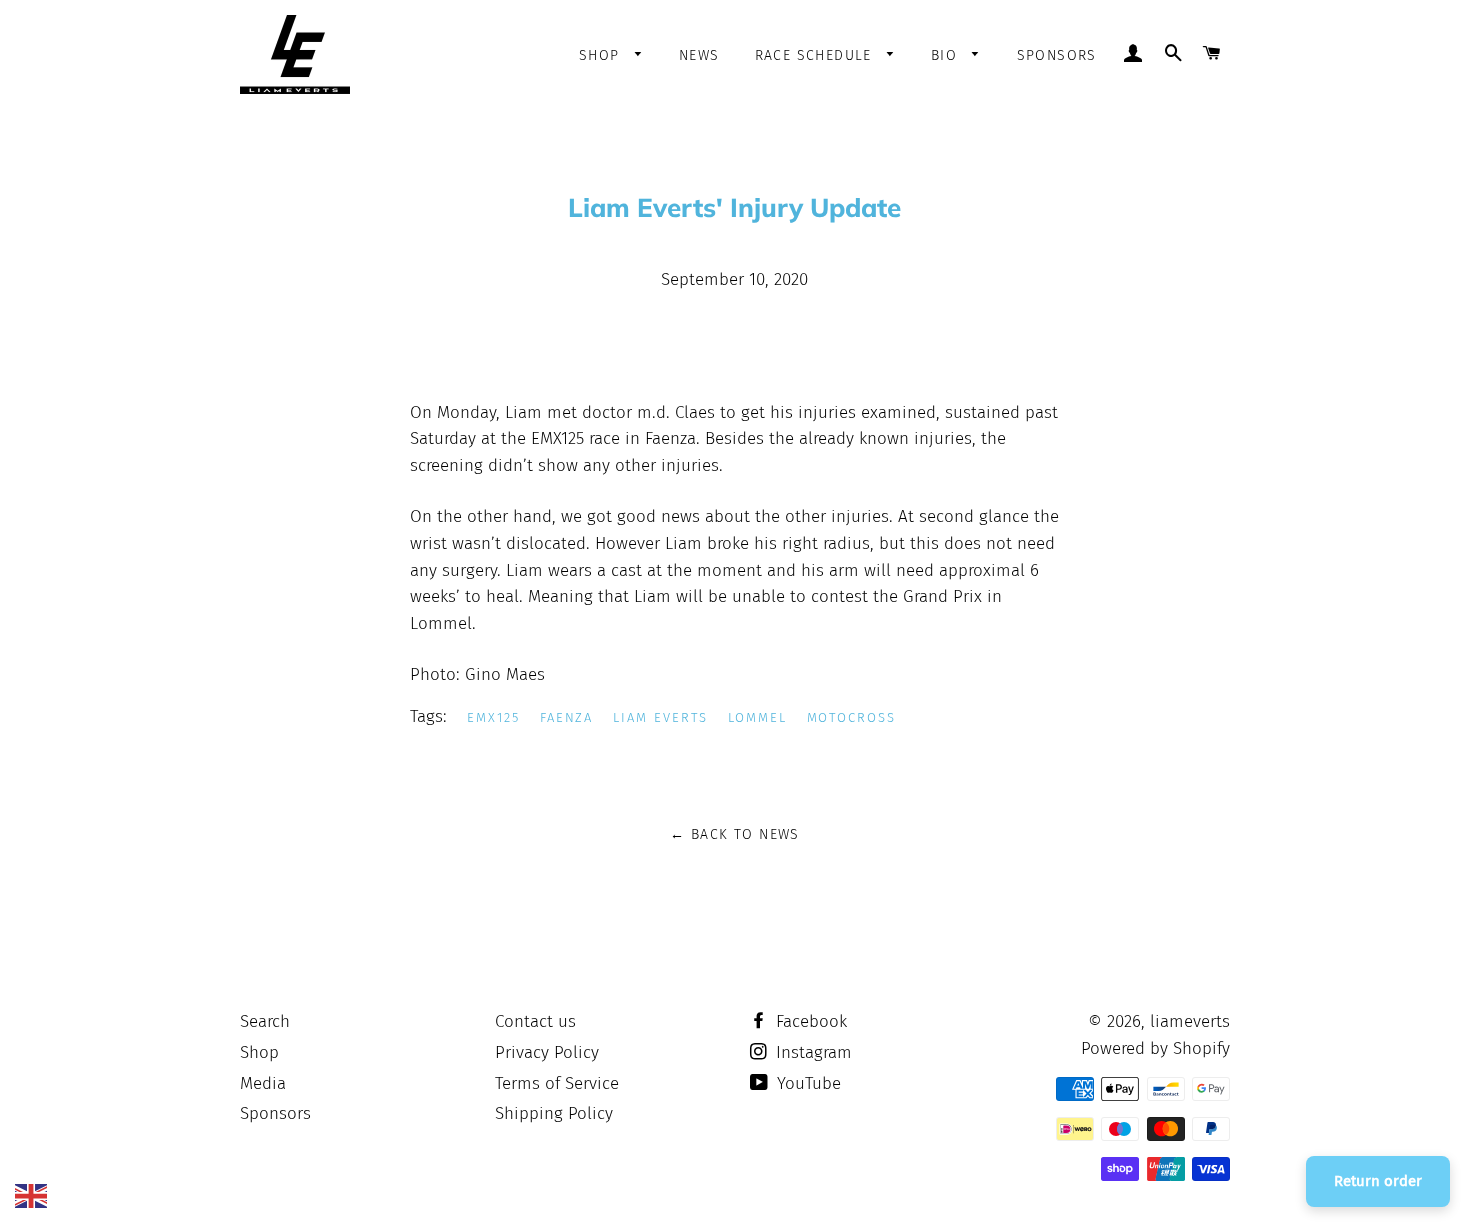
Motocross (852, 717)
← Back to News (735, 834)
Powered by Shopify (1155, 1048)
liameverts (1190, 1021)
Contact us (535, 1021)
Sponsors (1057, 55)
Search (265, 1021)
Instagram (811, 1052)
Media (263, 1083)
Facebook (809, 1021)
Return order (1378, 1181)
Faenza (567, 717)
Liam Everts (660, 717)
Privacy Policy (547, 1052)
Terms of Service (557, 1083)
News (699, 55)
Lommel (757, 717)
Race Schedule (816, 55)
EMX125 (493, 717)
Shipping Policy (554, 1113)
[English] (31, 1194)
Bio (947, 55)
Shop (602, 55)
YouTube (806, 1083)
